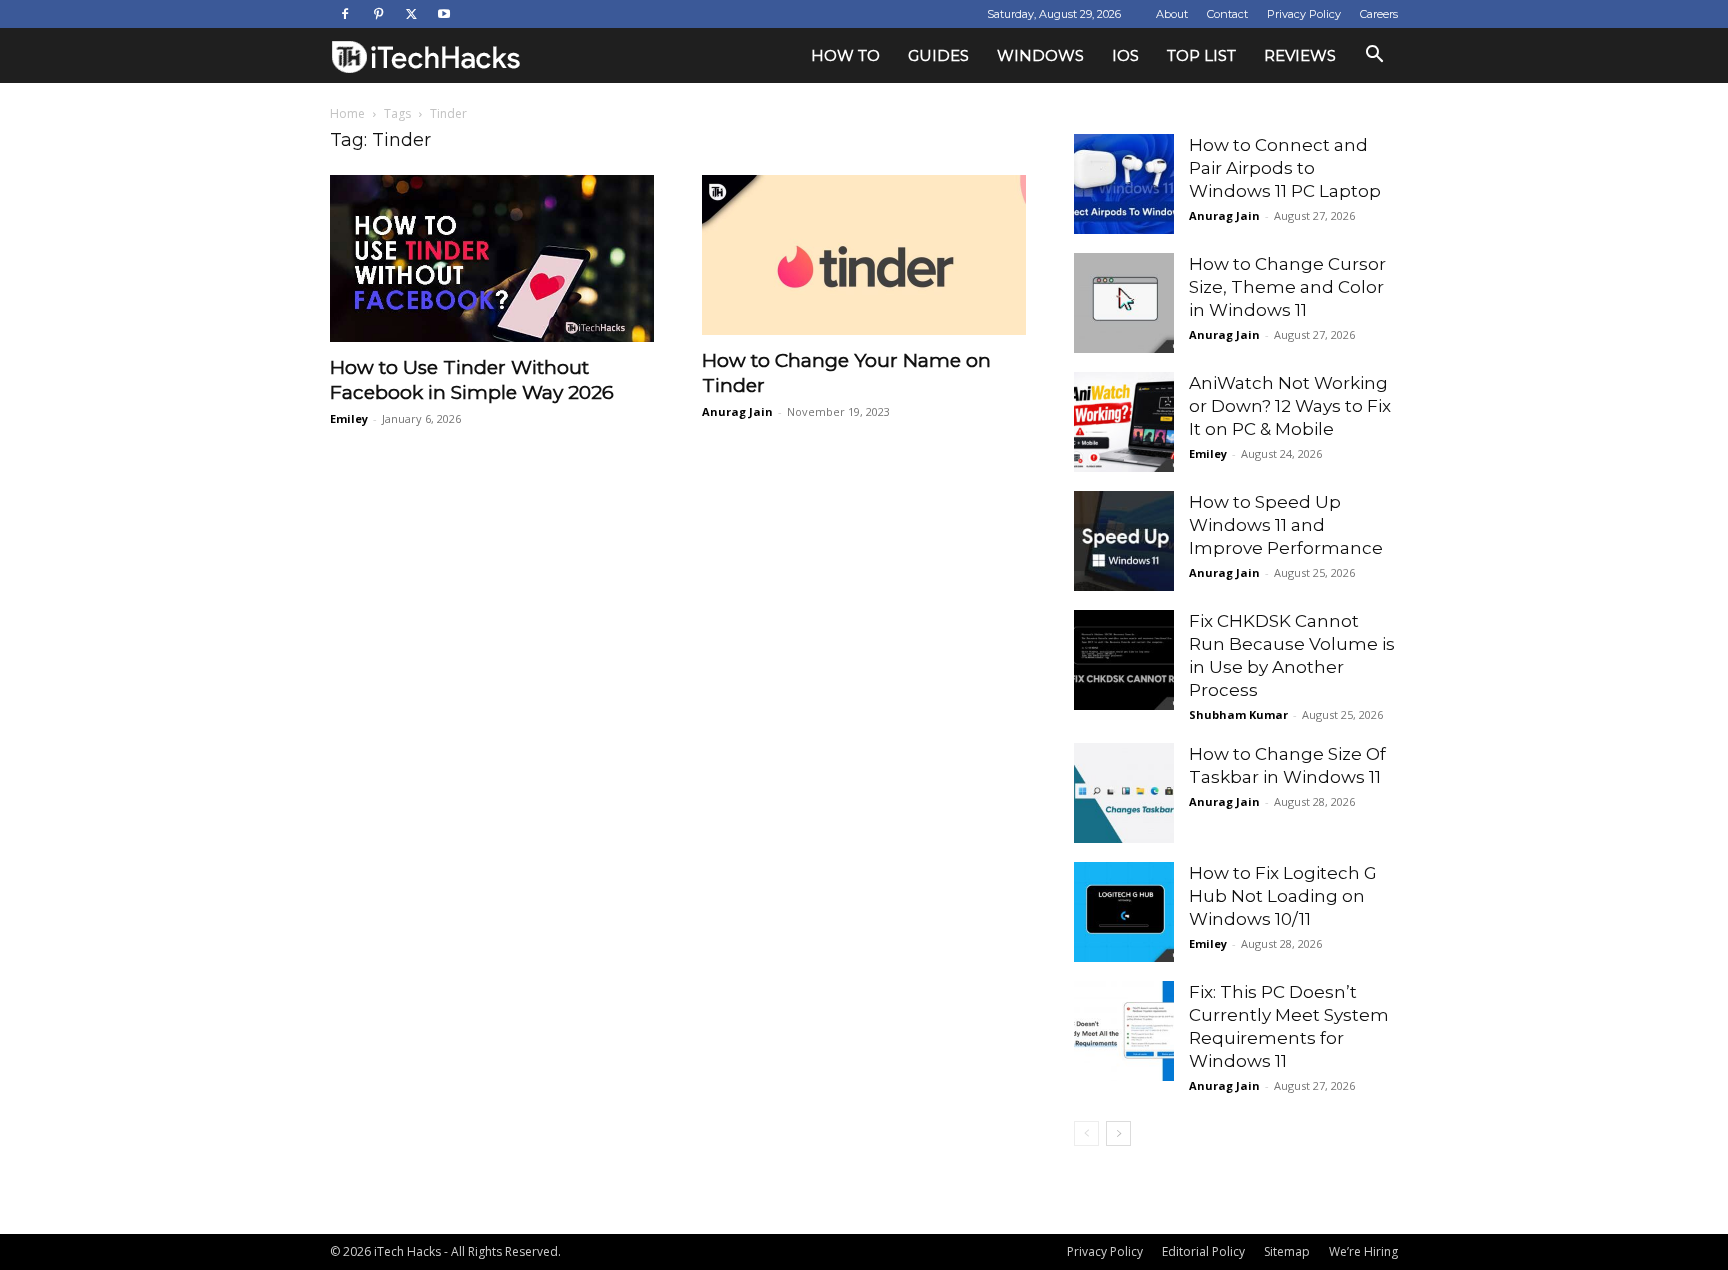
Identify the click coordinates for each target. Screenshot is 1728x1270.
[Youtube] (444, 14)
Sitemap (1287, 1251)
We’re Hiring (1363, 1251)
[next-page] (1118, 1133)
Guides (938, 55)
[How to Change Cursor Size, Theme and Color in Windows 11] (1124, 303)
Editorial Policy (1203, 1251)
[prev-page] (1086, 1133)
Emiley (349, 418)
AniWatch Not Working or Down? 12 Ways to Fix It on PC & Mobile (1290, 406)
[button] (1374, 56)
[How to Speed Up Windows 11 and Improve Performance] (1124, 541)
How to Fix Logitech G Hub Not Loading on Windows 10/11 (1283, 896)
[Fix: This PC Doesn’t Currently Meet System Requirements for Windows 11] (1124, 1031)
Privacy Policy (1304, 14)
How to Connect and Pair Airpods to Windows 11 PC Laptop (1285, 168)
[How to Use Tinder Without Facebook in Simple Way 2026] (492, 258)
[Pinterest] (378, 14)
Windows (1040, 55)
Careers (1379, 14)
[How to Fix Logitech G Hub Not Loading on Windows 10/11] (1124, 912)
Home (347, 113)
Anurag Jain (737, 411)
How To (845, 55)
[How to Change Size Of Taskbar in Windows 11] (1124, 793)
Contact (1227, 14)
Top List (1201, 55)
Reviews (1300, 55)
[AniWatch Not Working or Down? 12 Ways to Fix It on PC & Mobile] (1124, 422)
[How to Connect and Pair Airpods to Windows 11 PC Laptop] (1124, 184)
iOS (1125, 55)
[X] (411, 14)
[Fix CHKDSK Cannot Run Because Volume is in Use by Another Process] (1124, 660)
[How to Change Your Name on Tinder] (864, 255)
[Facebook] (345, 14)
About (1172, 14)
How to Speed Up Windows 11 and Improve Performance (1286, 525)
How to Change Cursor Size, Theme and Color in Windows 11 (1287, 287)
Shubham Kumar (1238, 714)
